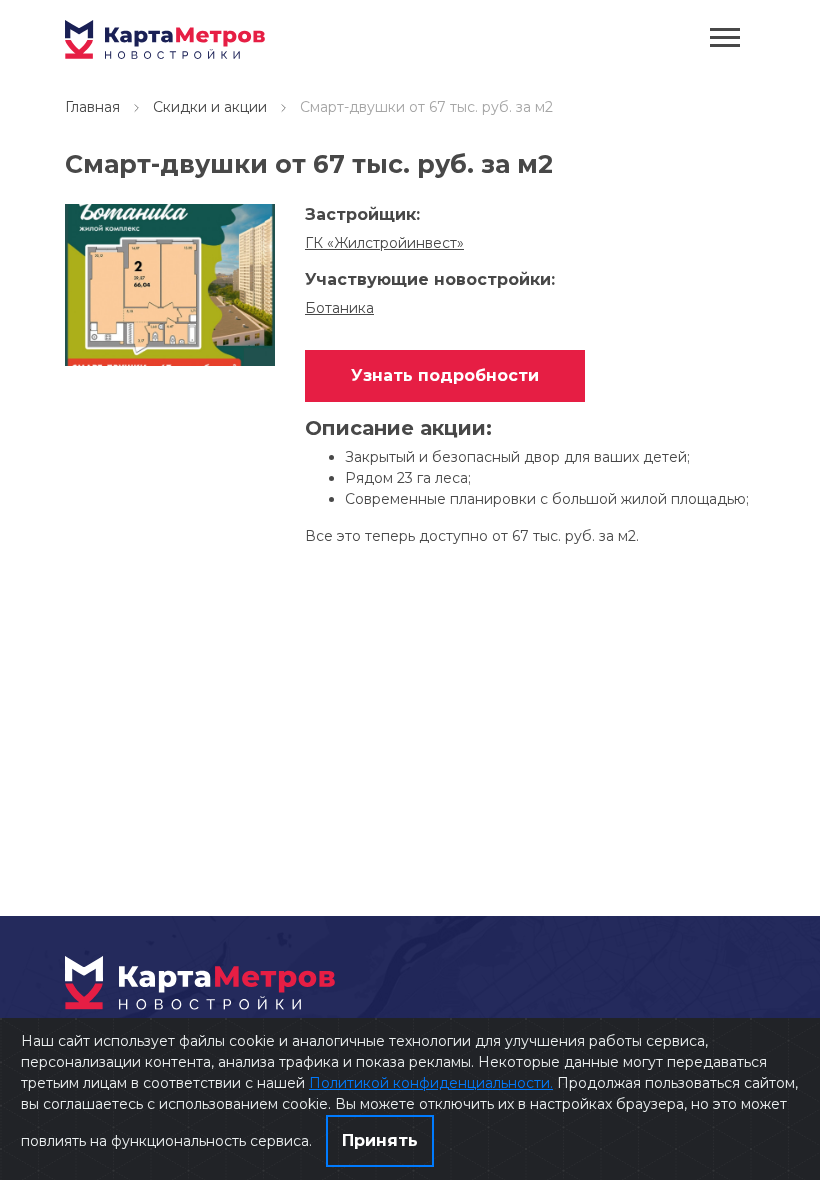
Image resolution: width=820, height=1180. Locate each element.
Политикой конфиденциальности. (431, 1083)
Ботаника (339, 308)
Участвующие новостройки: (430, 279)
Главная (92, 107)
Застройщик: (362, 214)
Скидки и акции (210, 107)
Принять (380, 1140)
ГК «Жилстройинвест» (384, 243)
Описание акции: (398, 428)
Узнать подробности (445, 375)
